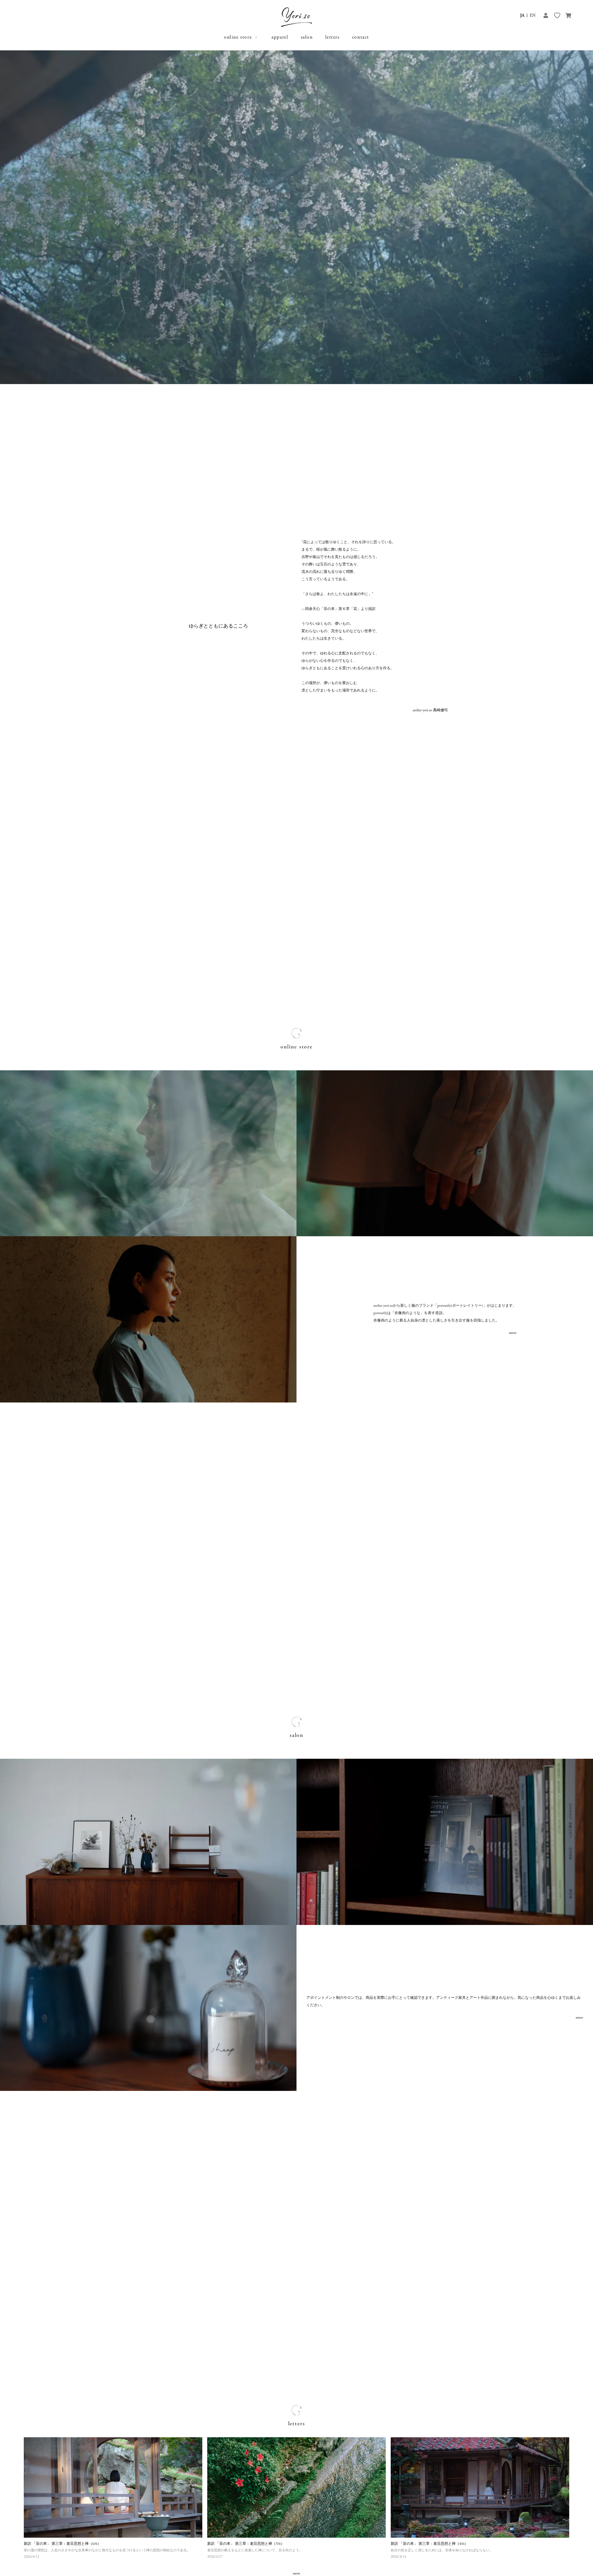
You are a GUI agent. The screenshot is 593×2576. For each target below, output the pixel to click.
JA (522, 15)
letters (332, 37)
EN (533, 15)
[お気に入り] (557, 15)
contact (361, 37)
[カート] (568, 15)
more (513, 1333)
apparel (280, 37)
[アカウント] (546, 15)
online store (238, 37)
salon (307, 37)
